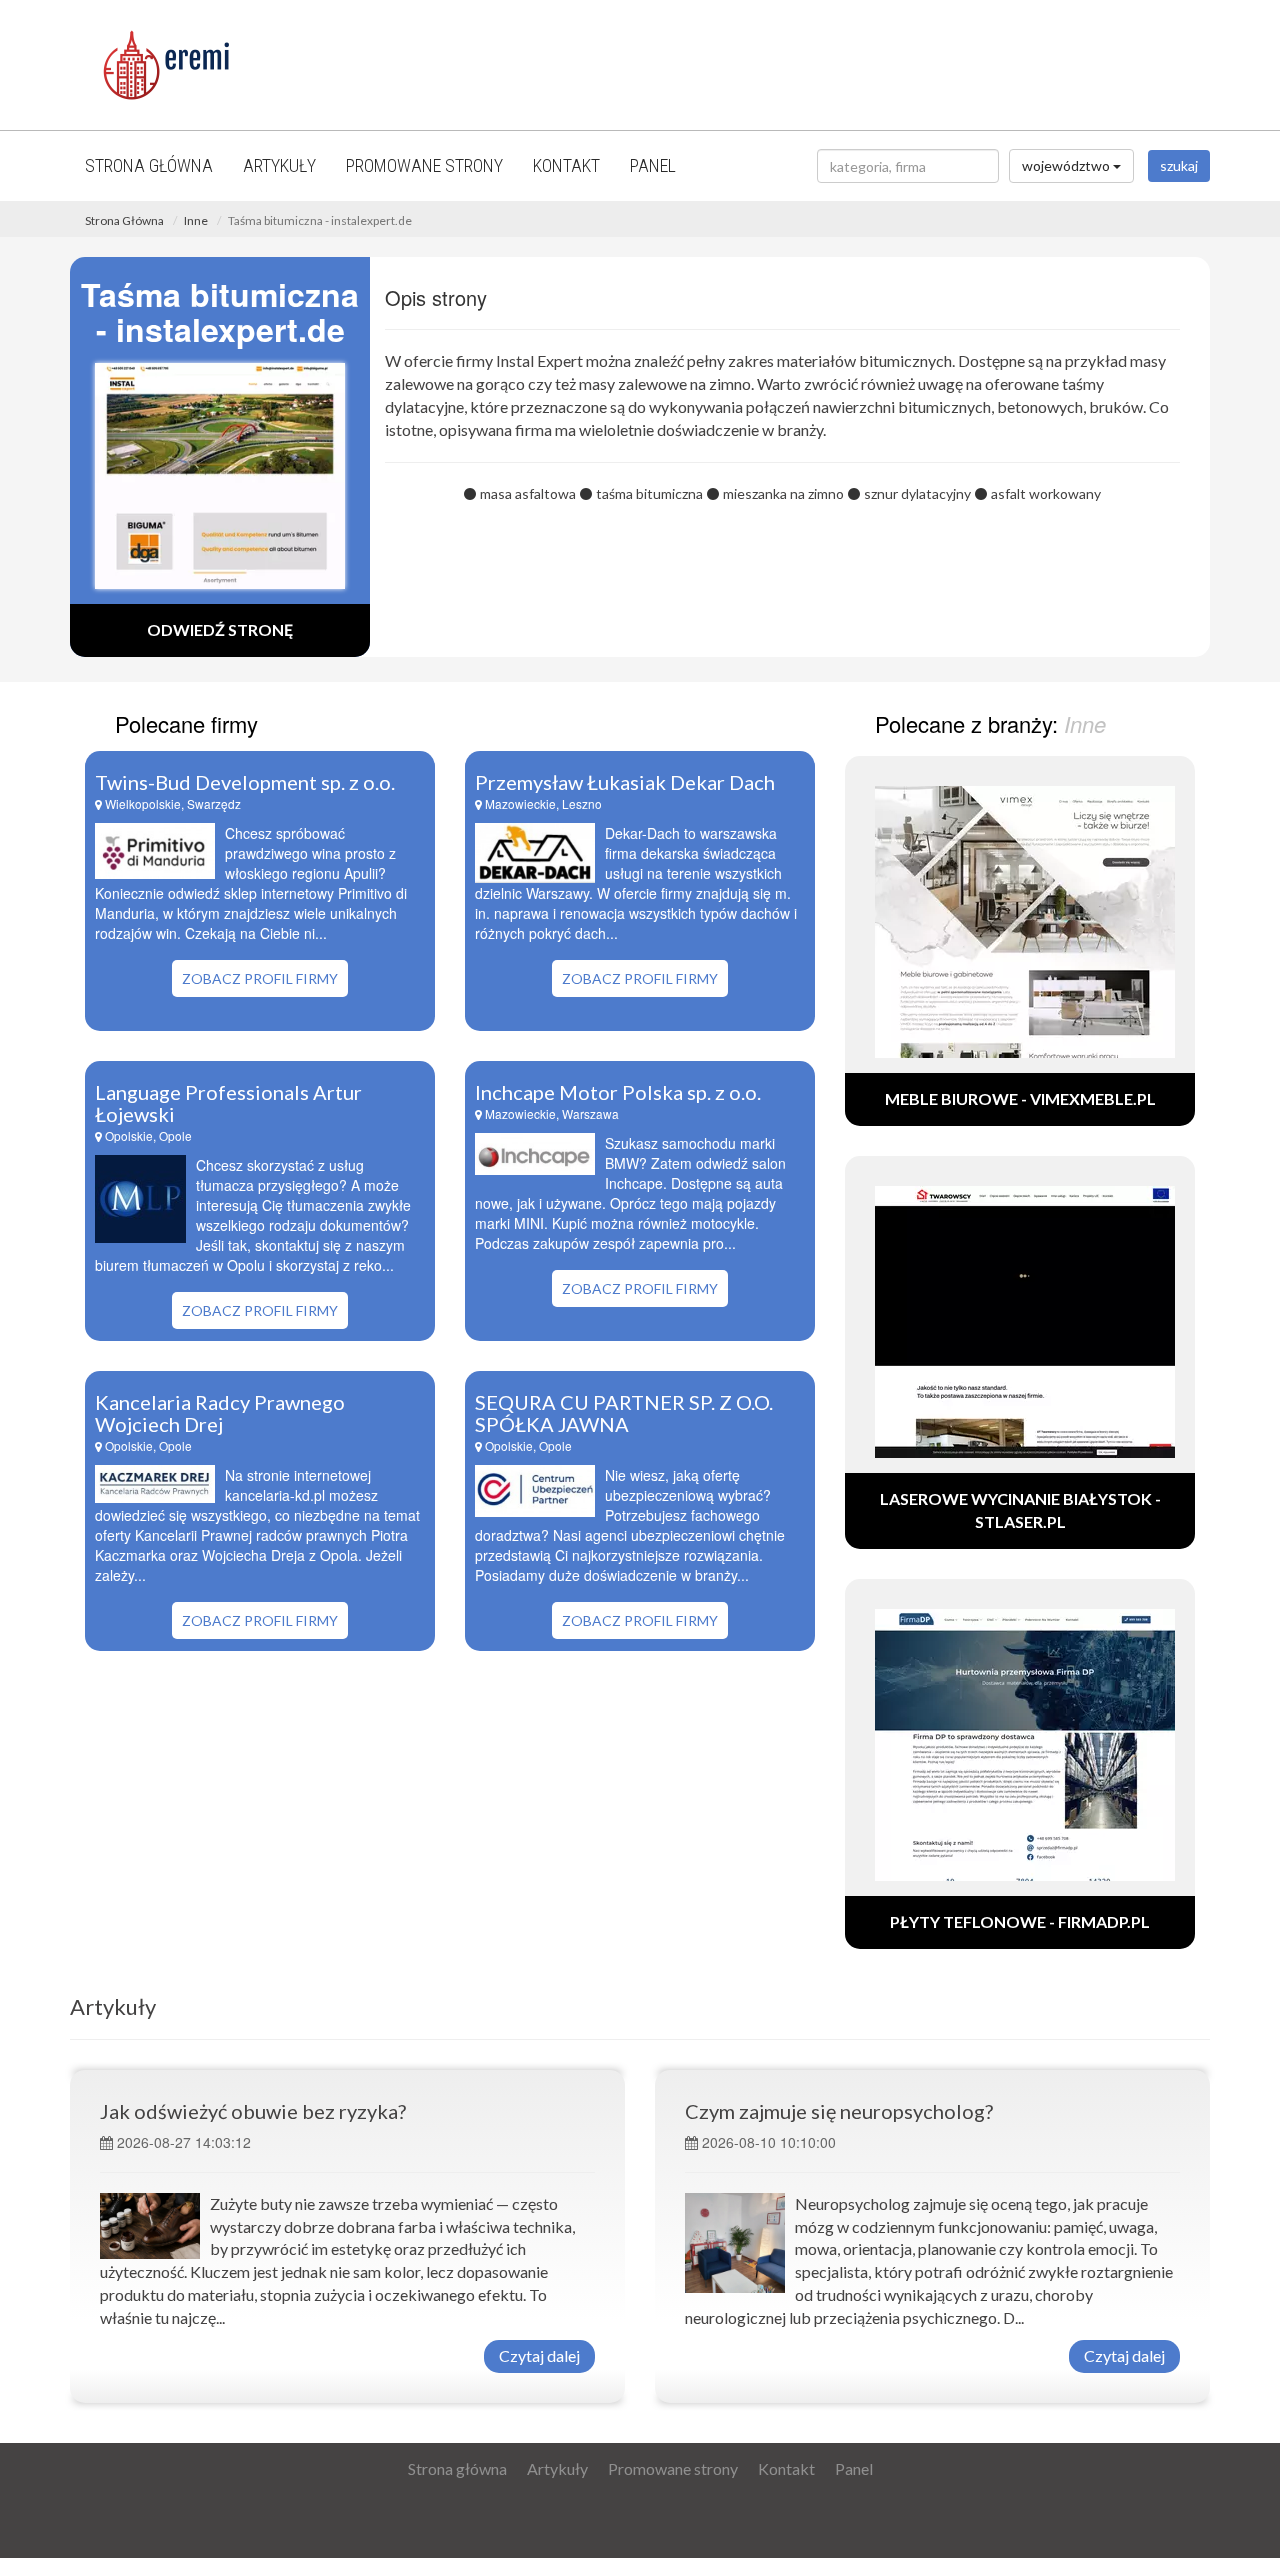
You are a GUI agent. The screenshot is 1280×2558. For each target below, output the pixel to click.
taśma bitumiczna (649, 493)
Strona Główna (124, 220)
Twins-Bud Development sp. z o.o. (245, 782)
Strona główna (149, 165)
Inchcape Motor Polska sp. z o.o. (618, 1092)
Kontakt (566, 165)
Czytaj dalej (539, 2355)
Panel (653, 165)
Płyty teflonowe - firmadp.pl (1020, 1921)
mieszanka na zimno (783, 493)
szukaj (1179, 165)
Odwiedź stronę (220, 629)
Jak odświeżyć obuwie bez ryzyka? (253, 2111)
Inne (196, 220)
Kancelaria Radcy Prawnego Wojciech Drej (220, 1413)
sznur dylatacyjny (917, 493)
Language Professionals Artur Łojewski (228, 1103)
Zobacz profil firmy (260, 978)
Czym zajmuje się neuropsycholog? (839, 2111)
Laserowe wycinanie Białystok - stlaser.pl (1020, 1510)
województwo (1067, 165)
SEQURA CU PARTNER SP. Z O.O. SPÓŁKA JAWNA (624, 1413)
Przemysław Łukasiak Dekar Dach (625, 782)
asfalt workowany (1046, 493)
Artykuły (279, 165)
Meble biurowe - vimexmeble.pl (1020, 1098)
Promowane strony (424, 165)
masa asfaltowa (528, 493)
